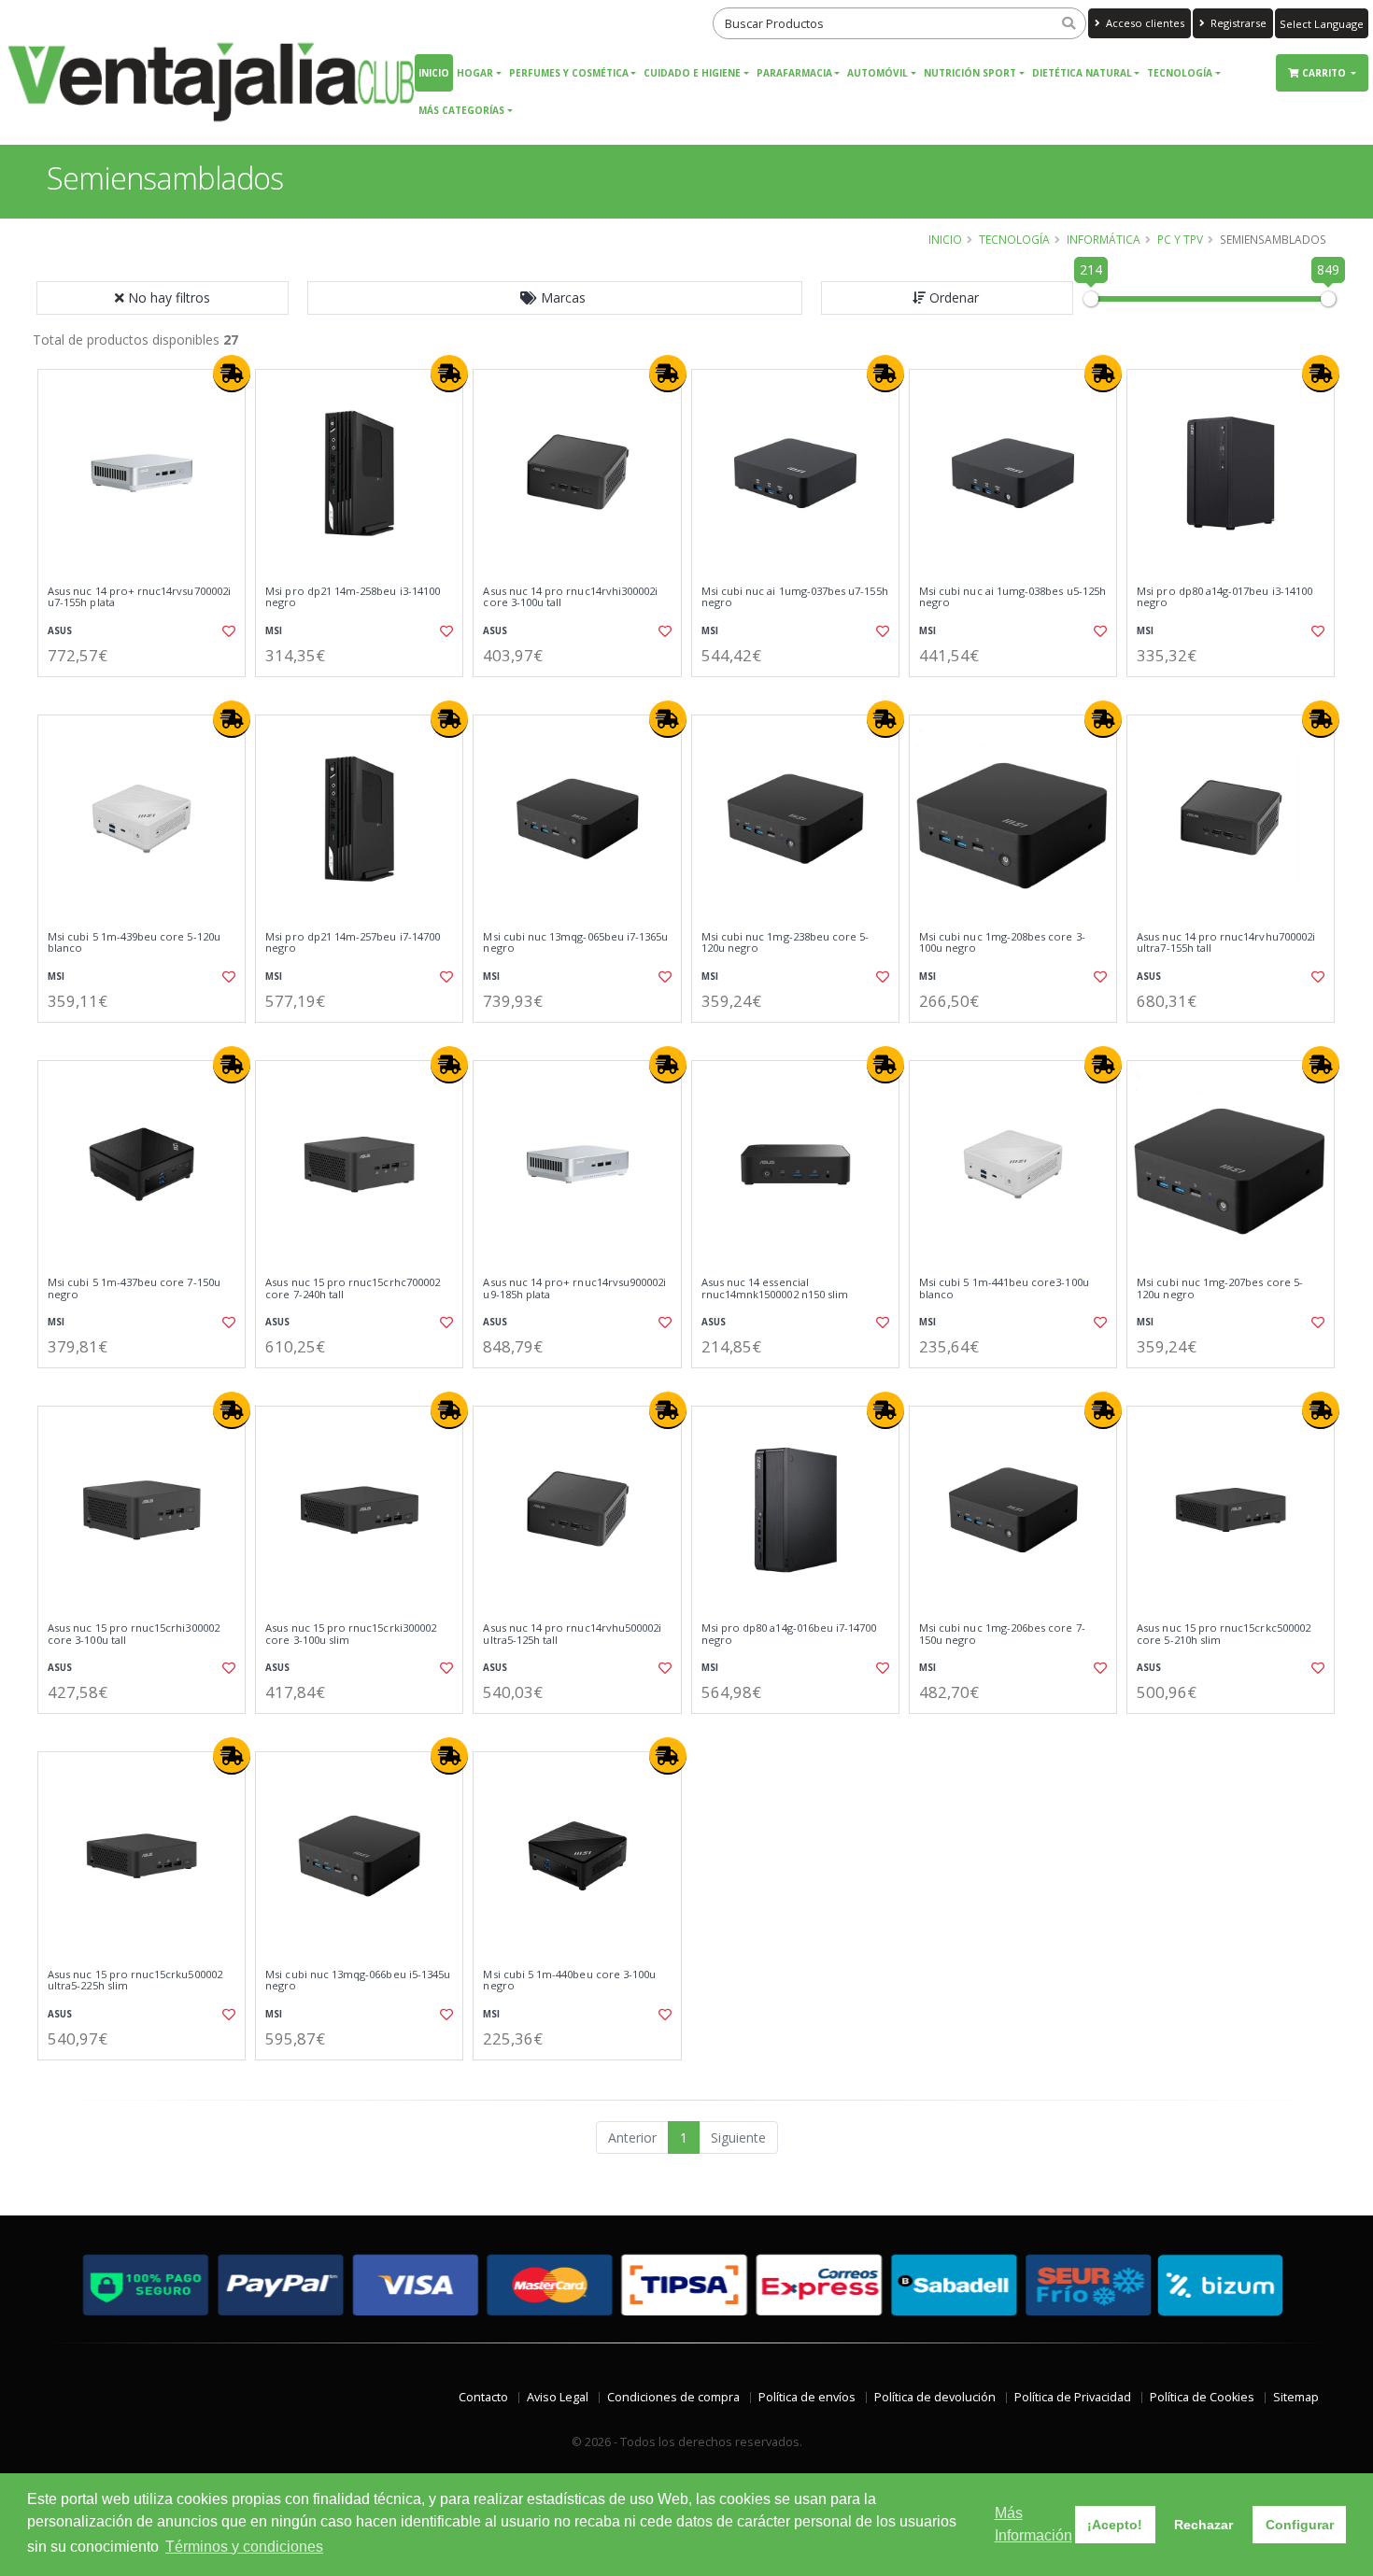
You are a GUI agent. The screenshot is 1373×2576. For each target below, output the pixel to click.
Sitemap (1296, 2397)
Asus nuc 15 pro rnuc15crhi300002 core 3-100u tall (134, 1634)
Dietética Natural (1082, 73)
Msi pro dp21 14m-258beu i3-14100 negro (353, 597)
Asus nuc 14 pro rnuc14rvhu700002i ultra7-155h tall (1226, 943)
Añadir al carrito (148, 693)
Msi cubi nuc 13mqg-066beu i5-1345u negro (358, 1981)
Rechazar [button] (1203, 2525)
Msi (274, 631)
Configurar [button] (1300, 2525)
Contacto (483, 2397)
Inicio (434, 73)
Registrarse (1237, 23)
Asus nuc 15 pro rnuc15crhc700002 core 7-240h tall (353, 1288)
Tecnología (1180, 73)
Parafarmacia (794, 73)
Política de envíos (807, 2397)
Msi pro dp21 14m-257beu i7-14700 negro (353, 943)
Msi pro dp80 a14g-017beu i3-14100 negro (1224, 597)
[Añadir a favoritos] (227, 631)
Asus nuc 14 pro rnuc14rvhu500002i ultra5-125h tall (572, 1634)
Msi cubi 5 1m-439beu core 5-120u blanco (134, 943)
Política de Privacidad (1073, 2397)
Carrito (1325, 73)
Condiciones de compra (673, 2397)
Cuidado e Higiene (692, 73)
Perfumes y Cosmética (569, 73)
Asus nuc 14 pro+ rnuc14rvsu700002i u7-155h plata (139, 597)
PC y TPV (1180, 239)
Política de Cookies (1202, 2397)
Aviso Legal (558, 2397)
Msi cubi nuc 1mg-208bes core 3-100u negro (1002, 943)
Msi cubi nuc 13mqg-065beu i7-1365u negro (575, 943)
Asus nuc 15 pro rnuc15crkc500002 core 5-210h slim (1224, 1634)
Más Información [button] (1033, 2524)
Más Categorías (461, 110)
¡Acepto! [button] (1115, 2525)
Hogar (475, 73)
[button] (555, 298)
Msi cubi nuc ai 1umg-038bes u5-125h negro (1012, 597)
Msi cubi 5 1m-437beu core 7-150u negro (134, 1288)
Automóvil (878, 73)
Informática (1104, 239)
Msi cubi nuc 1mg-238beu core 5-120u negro (786, 943)
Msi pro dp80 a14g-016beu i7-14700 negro (789, 1634)
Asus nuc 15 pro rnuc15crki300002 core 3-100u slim (351, 1634)
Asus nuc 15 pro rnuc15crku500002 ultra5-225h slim (135, 1981)
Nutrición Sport (970, 73)
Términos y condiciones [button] (244, 2547)
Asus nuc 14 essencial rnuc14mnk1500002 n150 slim (775, 1288)
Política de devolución (935, 2397)
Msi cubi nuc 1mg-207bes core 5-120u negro (1220, 1288)
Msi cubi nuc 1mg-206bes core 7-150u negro (1002, 1634)
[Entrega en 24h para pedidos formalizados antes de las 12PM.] (232, 374)
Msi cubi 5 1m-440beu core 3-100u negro (569, 1981)
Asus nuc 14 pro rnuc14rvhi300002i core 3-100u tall (570, 597)
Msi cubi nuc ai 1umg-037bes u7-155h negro (795, 597)
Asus (60, 631)
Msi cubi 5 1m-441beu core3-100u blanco (1004, 1288)
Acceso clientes (1144, 23)
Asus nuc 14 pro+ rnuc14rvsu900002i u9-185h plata (574, 1288)
